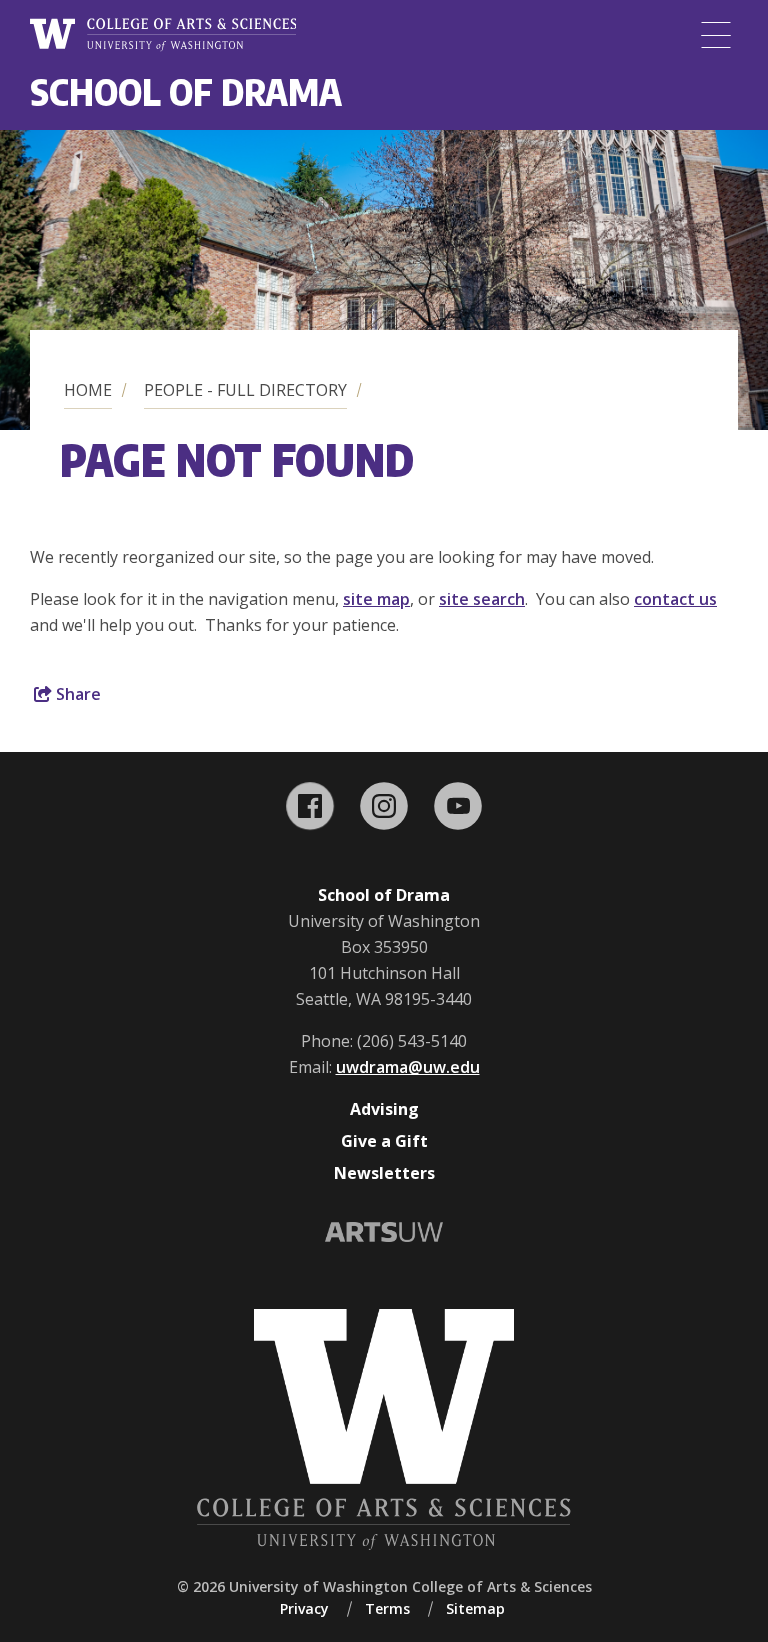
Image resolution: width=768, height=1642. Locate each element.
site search (482, 599)
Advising (384, 1109)
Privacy (304, 1608)
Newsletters (384, 1173)
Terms (387, 1608)
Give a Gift (384, 1141)
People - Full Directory (245, 390)
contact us (675, 599)
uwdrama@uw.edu (408, 1067)
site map (376, 599)
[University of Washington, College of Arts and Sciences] (163, 35)
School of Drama (186, 91)
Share (76, 694)
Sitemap (475, 1608)
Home (88, 390)
